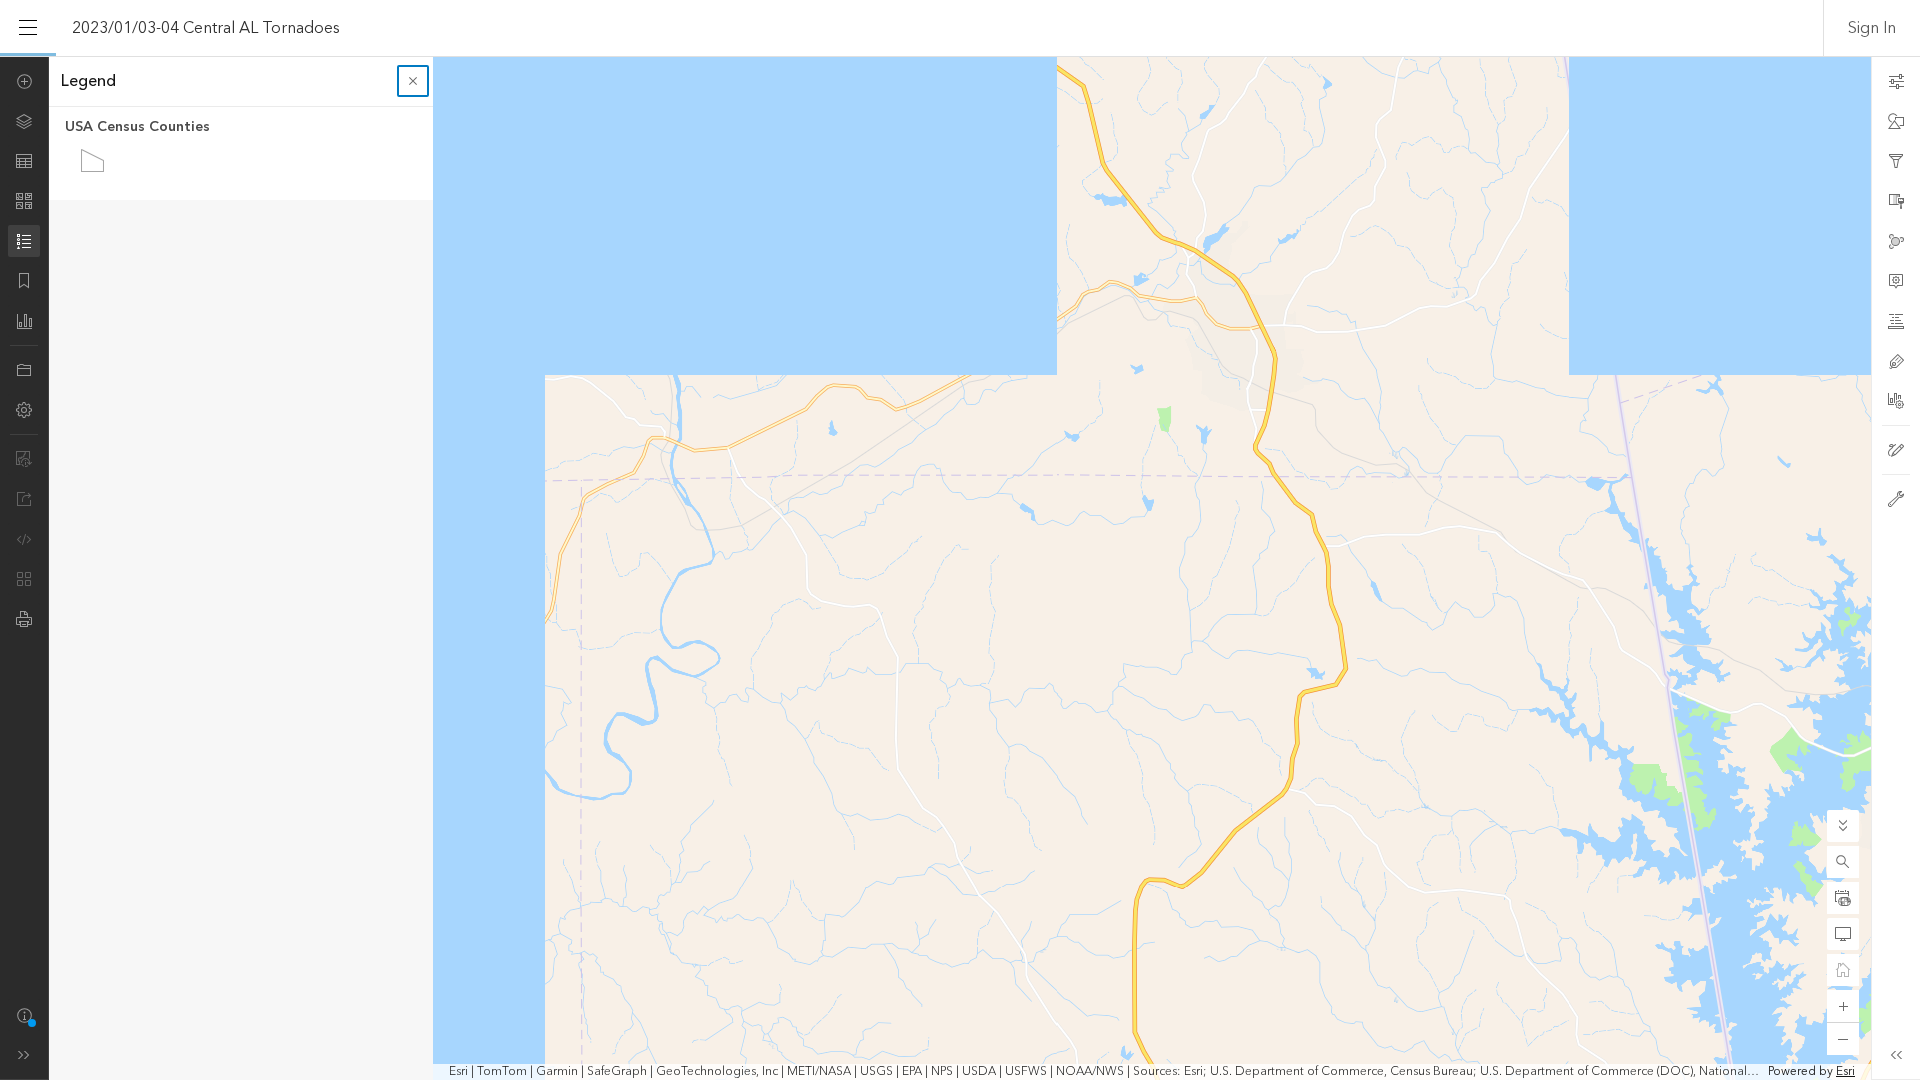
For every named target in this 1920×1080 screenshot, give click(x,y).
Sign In (1872, 28)
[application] (960, 568)
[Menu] (28, 28)
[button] (1843, 862)
